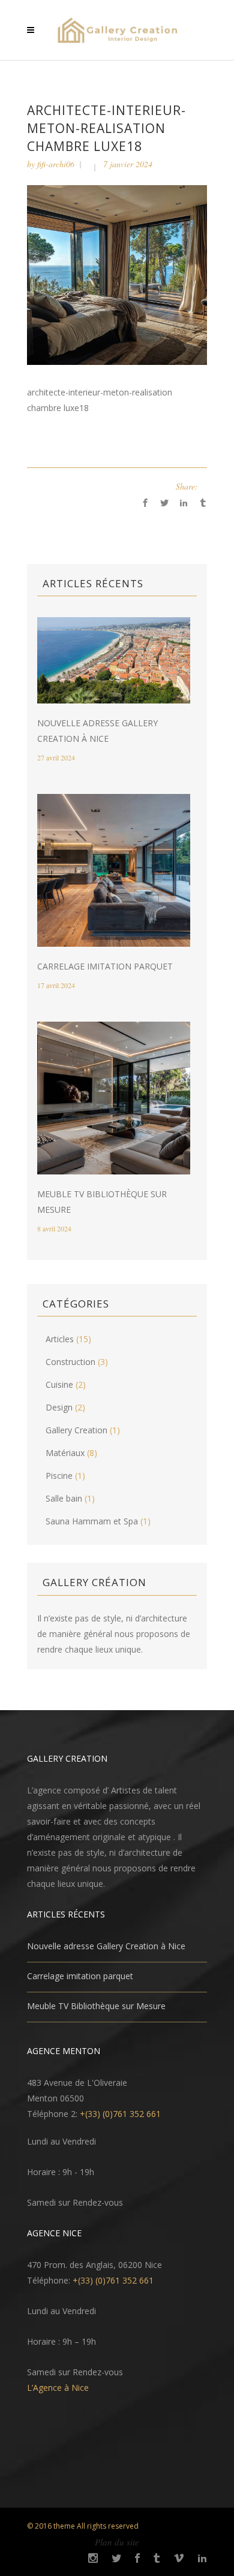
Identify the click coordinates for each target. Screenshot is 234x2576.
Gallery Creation (76, 1430)
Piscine (59, 1476)
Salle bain (64, 1498)
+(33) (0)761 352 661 (120, 2114)
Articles (60, 1339)
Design (59, 1407)
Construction (70, 1362)
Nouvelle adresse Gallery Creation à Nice (106, 1946)
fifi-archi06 (56, 164)
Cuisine (59, 1384)
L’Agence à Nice (58, 2388)
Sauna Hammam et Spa (92, 1521)
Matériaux (65, 1453)
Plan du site (117, 2542)
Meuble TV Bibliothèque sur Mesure (96, 2006)
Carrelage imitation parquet (105, 966)
